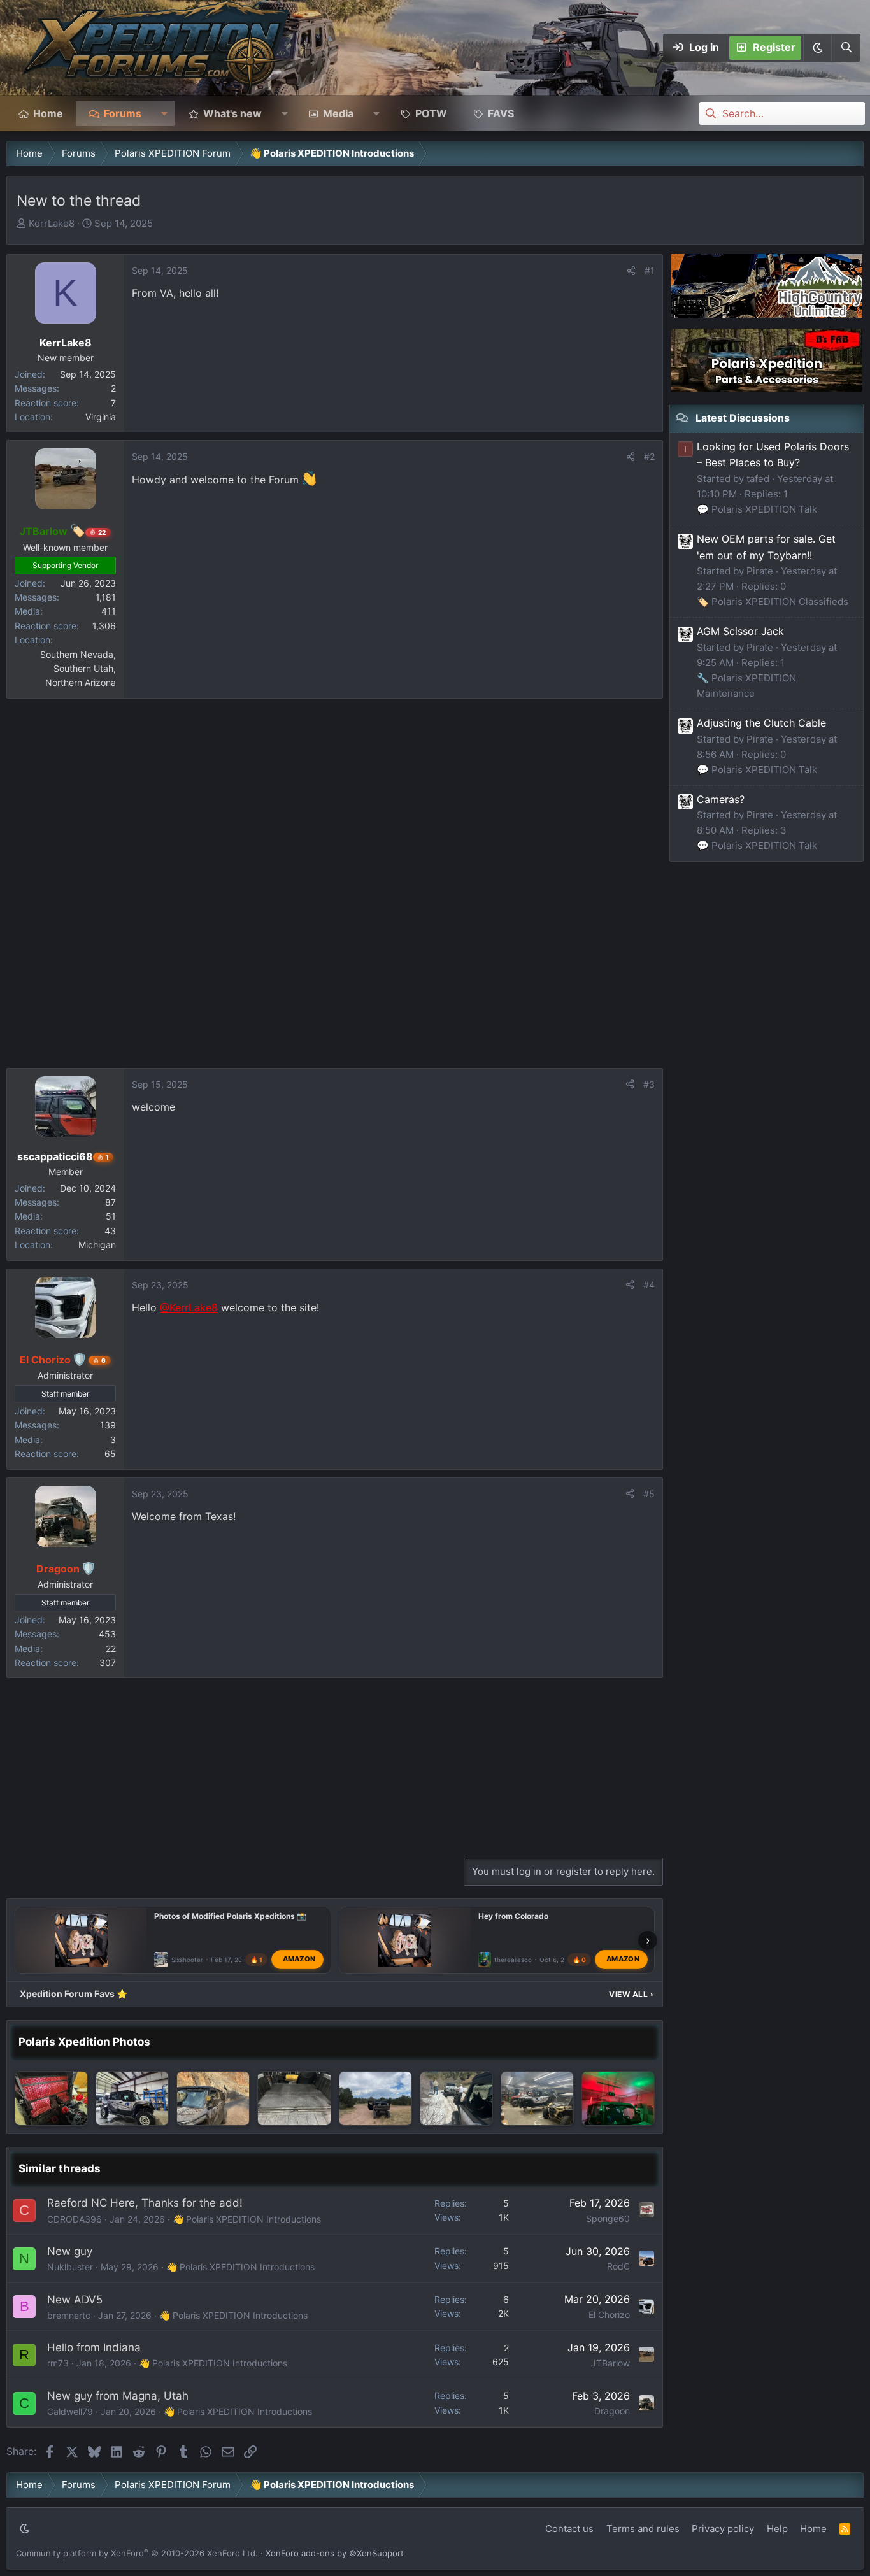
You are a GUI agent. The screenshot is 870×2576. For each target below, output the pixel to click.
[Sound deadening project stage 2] (294, 2098)
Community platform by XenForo (137, 2553)
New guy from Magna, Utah (118, 2396)
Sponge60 (608, 2218)
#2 (649, 456)
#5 (649, 1494)
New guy (70, 2251)
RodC (618, 2266)
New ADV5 (75, 2300)
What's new (232, 113)
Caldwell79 (70, 2411)
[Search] (846, 48)
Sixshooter (187, 1960)
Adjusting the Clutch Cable (761, 723)
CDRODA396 (75, 2219)
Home (48, 113)
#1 (650, 270)
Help (777, 2529)
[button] (817, 48)
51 (111, 1216)
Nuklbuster (70, 2267)
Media (338, 113)
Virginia (101, 417)
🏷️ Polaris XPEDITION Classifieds (773, 601)
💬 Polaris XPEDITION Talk (757, 509)
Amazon (299, 1960)
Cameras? (721, 799)
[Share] (631, 271)
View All (631, 1994)
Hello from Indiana (94, 2347)
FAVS (501, 113)
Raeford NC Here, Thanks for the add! (145, 2203)
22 (111, 1648)
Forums (123, 113)
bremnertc (69, 2315)
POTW (431, 113)
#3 (649, 1084)
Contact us (569, 2529)
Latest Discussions (743, 418)
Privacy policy (723, 2529)
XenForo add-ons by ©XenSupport (335, 2553)
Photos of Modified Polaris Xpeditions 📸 (230, 1916)
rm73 (58, 2363)
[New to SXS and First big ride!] (375, 2098)
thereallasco (513, 1960)
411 (109, 611)
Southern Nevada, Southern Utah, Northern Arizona (78, 669)
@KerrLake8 (189, 1307)
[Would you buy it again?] (51, 2098)
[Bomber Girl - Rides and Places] (213, 2098)
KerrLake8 (52, 223)
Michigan (97, 1245)
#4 (649, 1285)
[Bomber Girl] (132, 2098)
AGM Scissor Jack (740, 631)
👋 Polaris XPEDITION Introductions (247, 2219)
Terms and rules (643, 2529)
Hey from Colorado (513, 1916)
